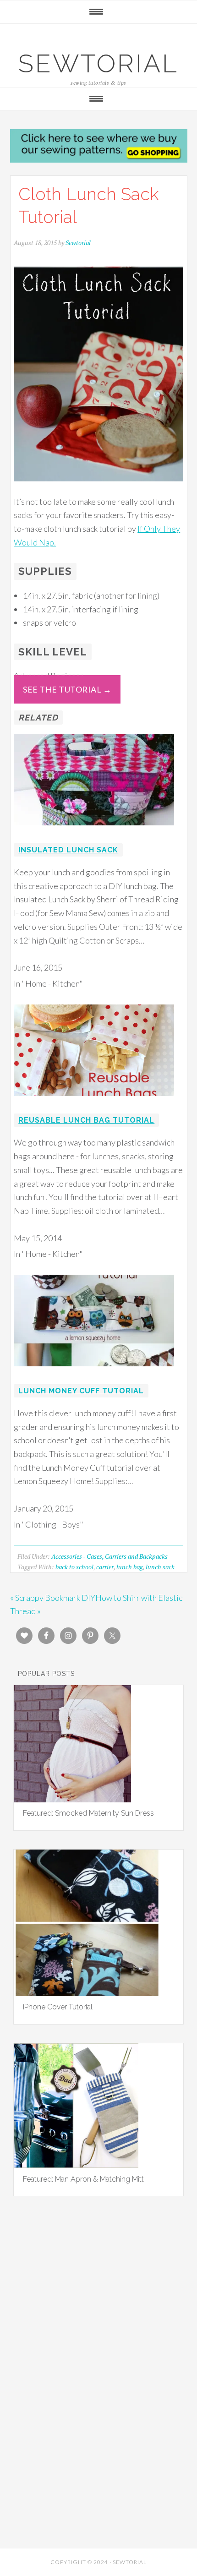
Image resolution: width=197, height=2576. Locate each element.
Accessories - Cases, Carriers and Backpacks (109, 1556)
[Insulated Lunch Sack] (94, 831)
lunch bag (130, 1567)
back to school (74, 1567)
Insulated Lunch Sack (68, 850)
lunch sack (160, 1567)
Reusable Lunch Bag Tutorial (86, 1120)
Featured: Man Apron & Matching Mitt (83, 2179)
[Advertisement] (98, 2318)
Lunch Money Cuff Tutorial (81, 1391)
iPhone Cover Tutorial (58, 2007)
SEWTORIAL (98, 63)
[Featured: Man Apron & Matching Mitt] (76, 2165)
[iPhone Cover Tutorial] (87, 1993)
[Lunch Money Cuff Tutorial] (94, 1372)
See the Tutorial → (67, 689)
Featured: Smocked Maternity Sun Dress (88, 1813)
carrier (105, 1567)
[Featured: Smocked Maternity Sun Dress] (72, 1799)
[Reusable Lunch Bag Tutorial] (94, 1102)
